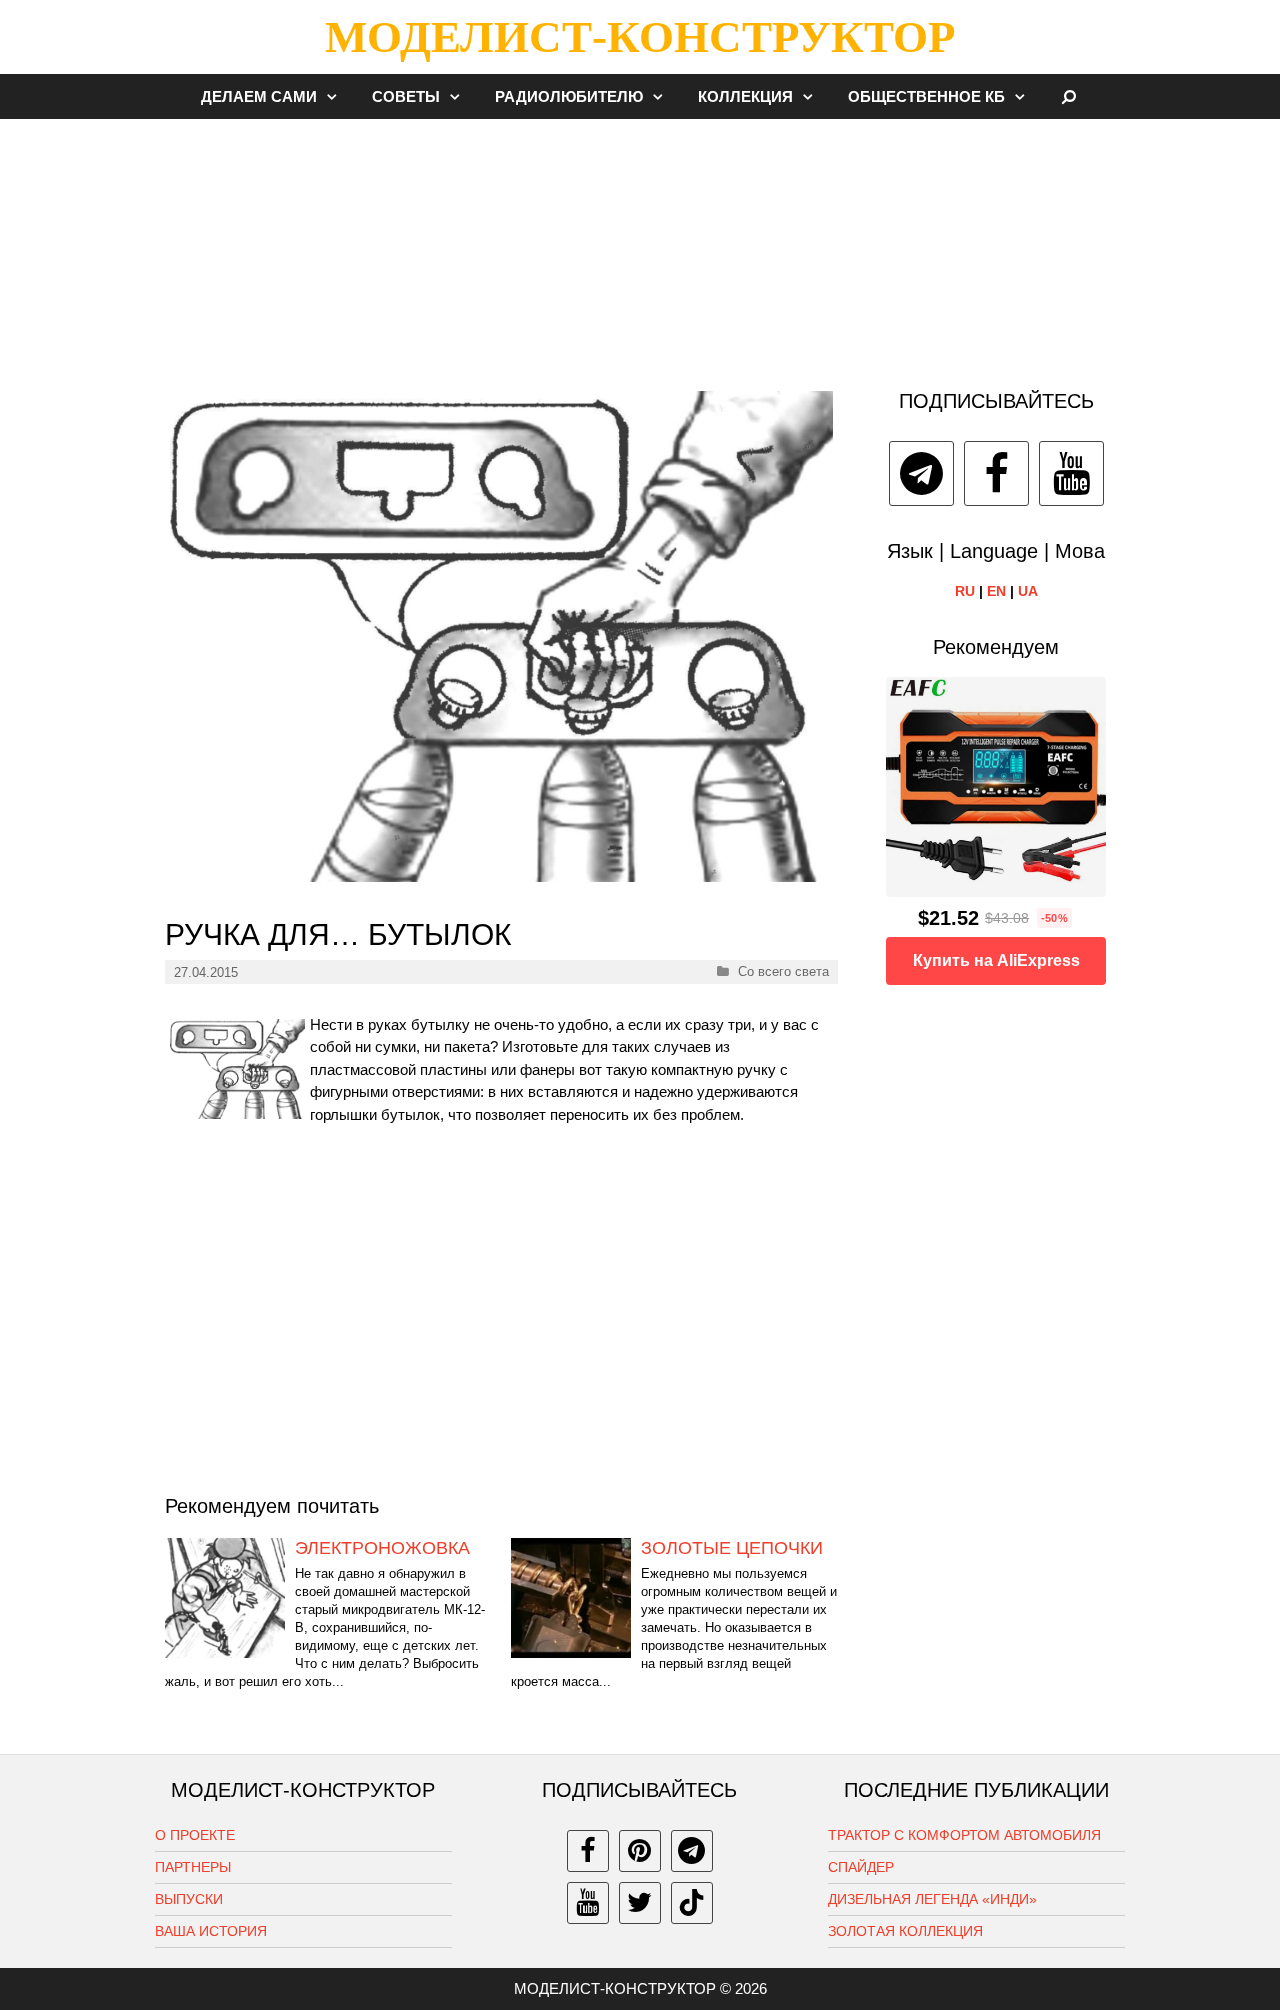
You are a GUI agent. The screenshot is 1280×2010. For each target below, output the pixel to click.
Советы (406, 96)
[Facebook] (996, 473)
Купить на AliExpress (996, 960)
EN (996, 591)
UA (1028, 591)
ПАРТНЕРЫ (193, 1867)
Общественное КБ (926, 96)
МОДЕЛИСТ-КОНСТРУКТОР (640, 37)
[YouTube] (1071, 473)
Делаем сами (259, 96)
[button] (337, 96)
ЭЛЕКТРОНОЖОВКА (382, 1548)
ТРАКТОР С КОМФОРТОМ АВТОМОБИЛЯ (964, 1835)
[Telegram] (921, 473)
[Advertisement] (640, 244)
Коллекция (745, 96)
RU (965, 591)
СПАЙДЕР (861, 1867)
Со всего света (783, 971)
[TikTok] (692, 1903)
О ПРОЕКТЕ (195, 1835)
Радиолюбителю (569, 96)
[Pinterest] (640, 1851)
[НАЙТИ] (1069, 96)
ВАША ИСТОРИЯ (211, 1931)
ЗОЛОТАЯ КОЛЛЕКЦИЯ (905, 1931)
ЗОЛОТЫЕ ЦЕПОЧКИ (732, 1548)
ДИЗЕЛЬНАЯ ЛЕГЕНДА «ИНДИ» (932, 1899)
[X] (640, 1903)
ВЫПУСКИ (189, 1899)
